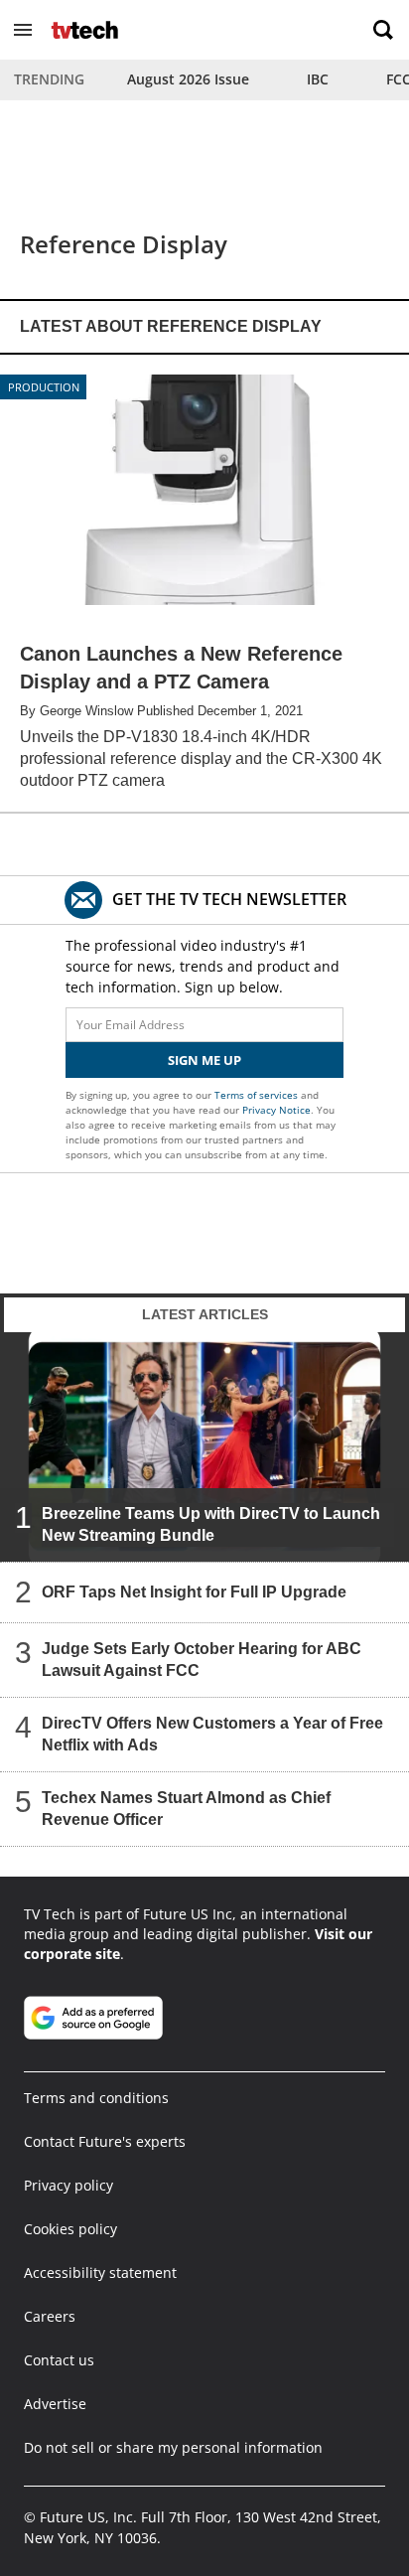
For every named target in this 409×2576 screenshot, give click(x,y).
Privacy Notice (276, 1110)
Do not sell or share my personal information (173, 2447)
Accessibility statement (100, 2273)
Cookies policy (70, 2229)
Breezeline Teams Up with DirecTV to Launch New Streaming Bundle (211, 1524)
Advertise (55, 2404)
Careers (50, 2316)
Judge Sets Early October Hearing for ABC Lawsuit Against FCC (202, 1660)
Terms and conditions (96, 2098)
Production (44, 387)
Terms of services (258, 1095)
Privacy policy (68, 2185)
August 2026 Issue (188, 79)
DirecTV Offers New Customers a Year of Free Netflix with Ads (212, 1734)
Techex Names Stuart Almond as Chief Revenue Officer (186, 1809)
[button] (23, 30)
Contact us (59, 2360)
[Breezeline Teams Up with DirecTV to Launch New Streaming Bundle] (204, 1446)
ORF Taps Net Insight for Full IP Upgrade (194, 1592)
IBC (318, 79)
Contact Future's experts (105, 2141)
